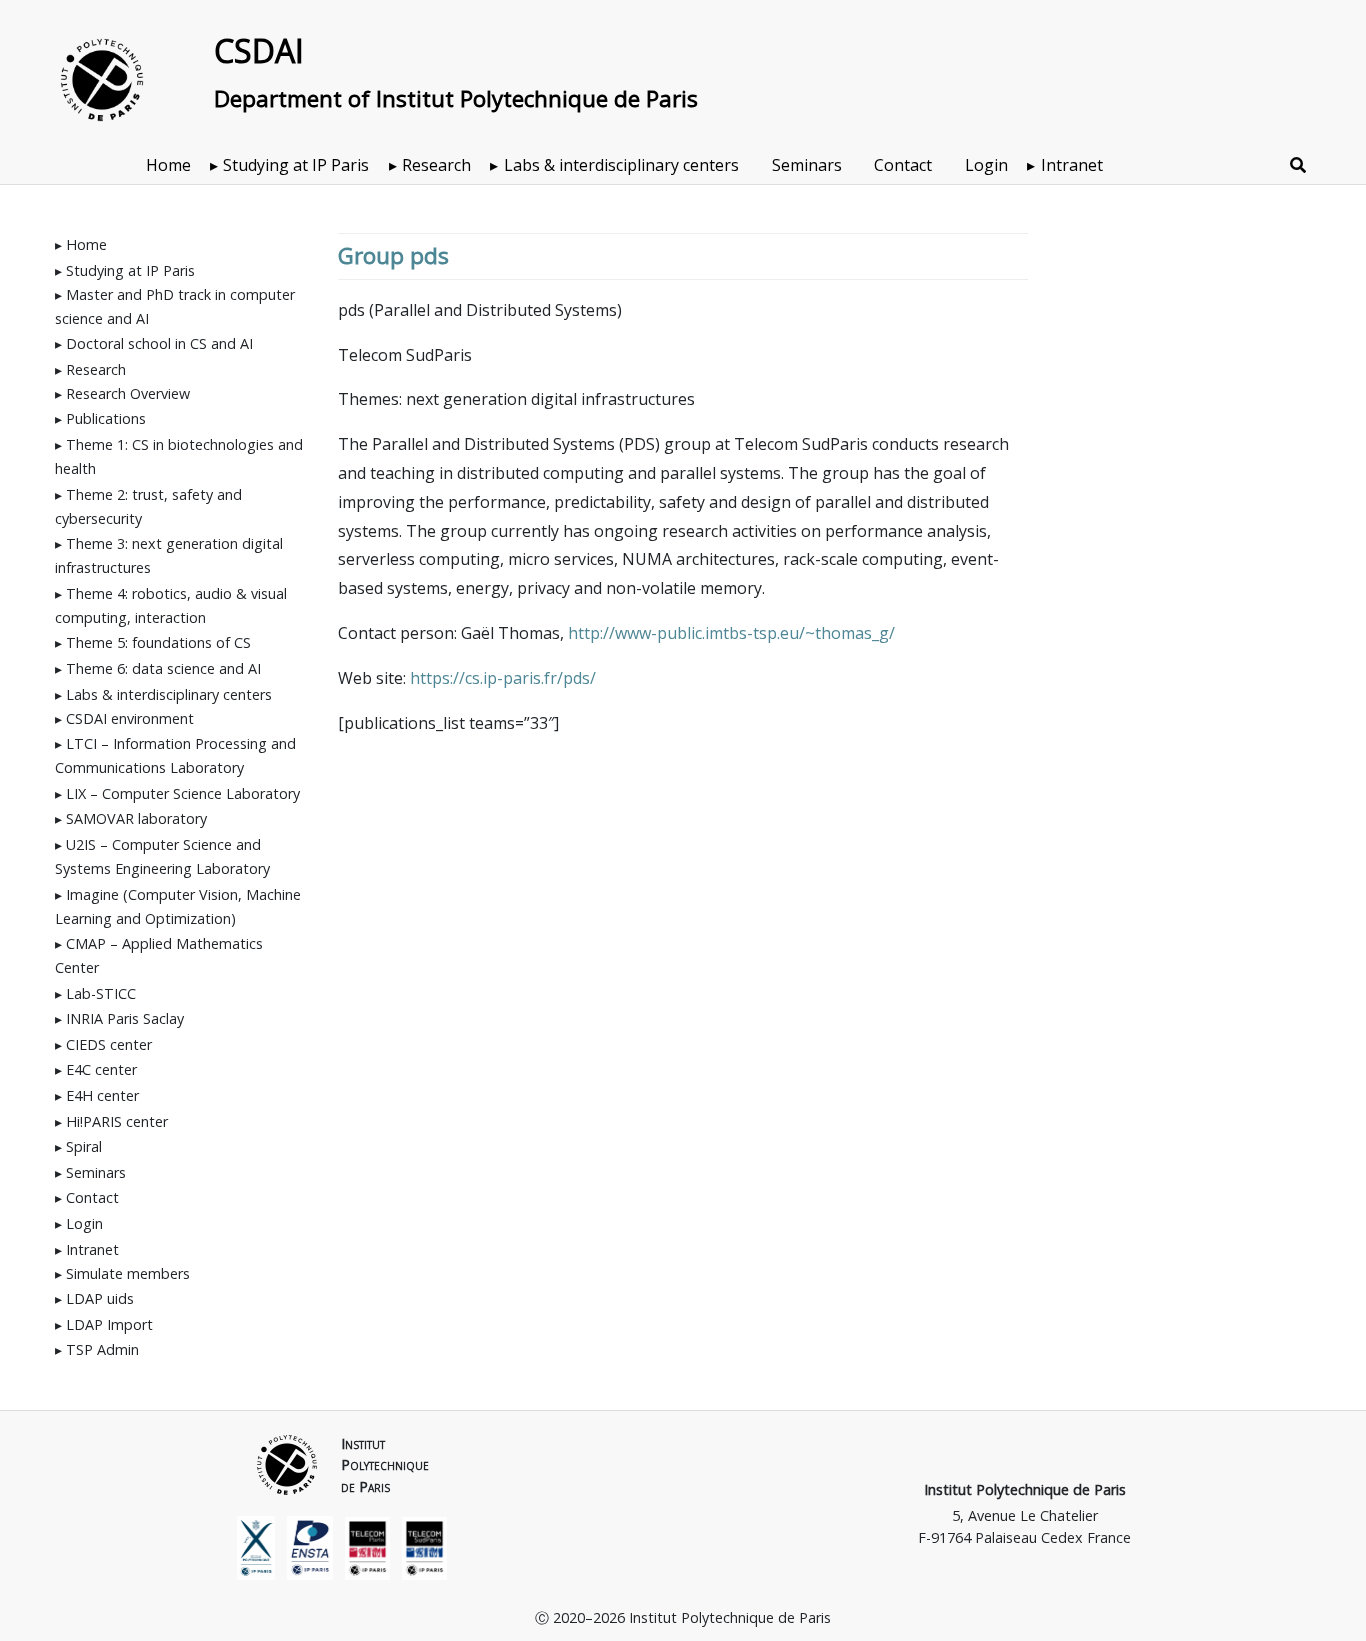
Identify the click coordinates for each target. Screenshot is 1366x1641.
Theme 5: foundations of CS (158, 642)
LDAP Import (109, 1324)
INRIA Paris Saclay (125, 1018)
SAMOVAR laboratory (136, 818)
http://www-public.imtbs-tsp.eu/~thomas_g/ (731, 633)
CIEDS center (109, 1044)
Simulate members (128, 1273)
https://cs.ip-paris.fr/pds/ (503, 678)
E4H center (102, 1095)
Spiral (84, 1146)
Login (986, 165)
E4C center (101, 1069)
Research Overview (128, 393)
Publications (106, 418)
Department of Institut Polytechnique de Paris (456, 98)
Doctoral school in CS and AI (159, 343)
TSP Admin (102, 1349)
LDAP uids (100, 1298)
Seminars (807, 165)
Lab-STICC (101, 993)
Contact (903, 165)
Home (168, 165)
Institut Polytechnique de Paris (1025, 1489)
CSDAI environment (130, 718)
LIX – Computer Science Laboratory (183, 793)
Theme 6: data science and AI (163, 668)
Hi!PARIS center (117, 1121)
